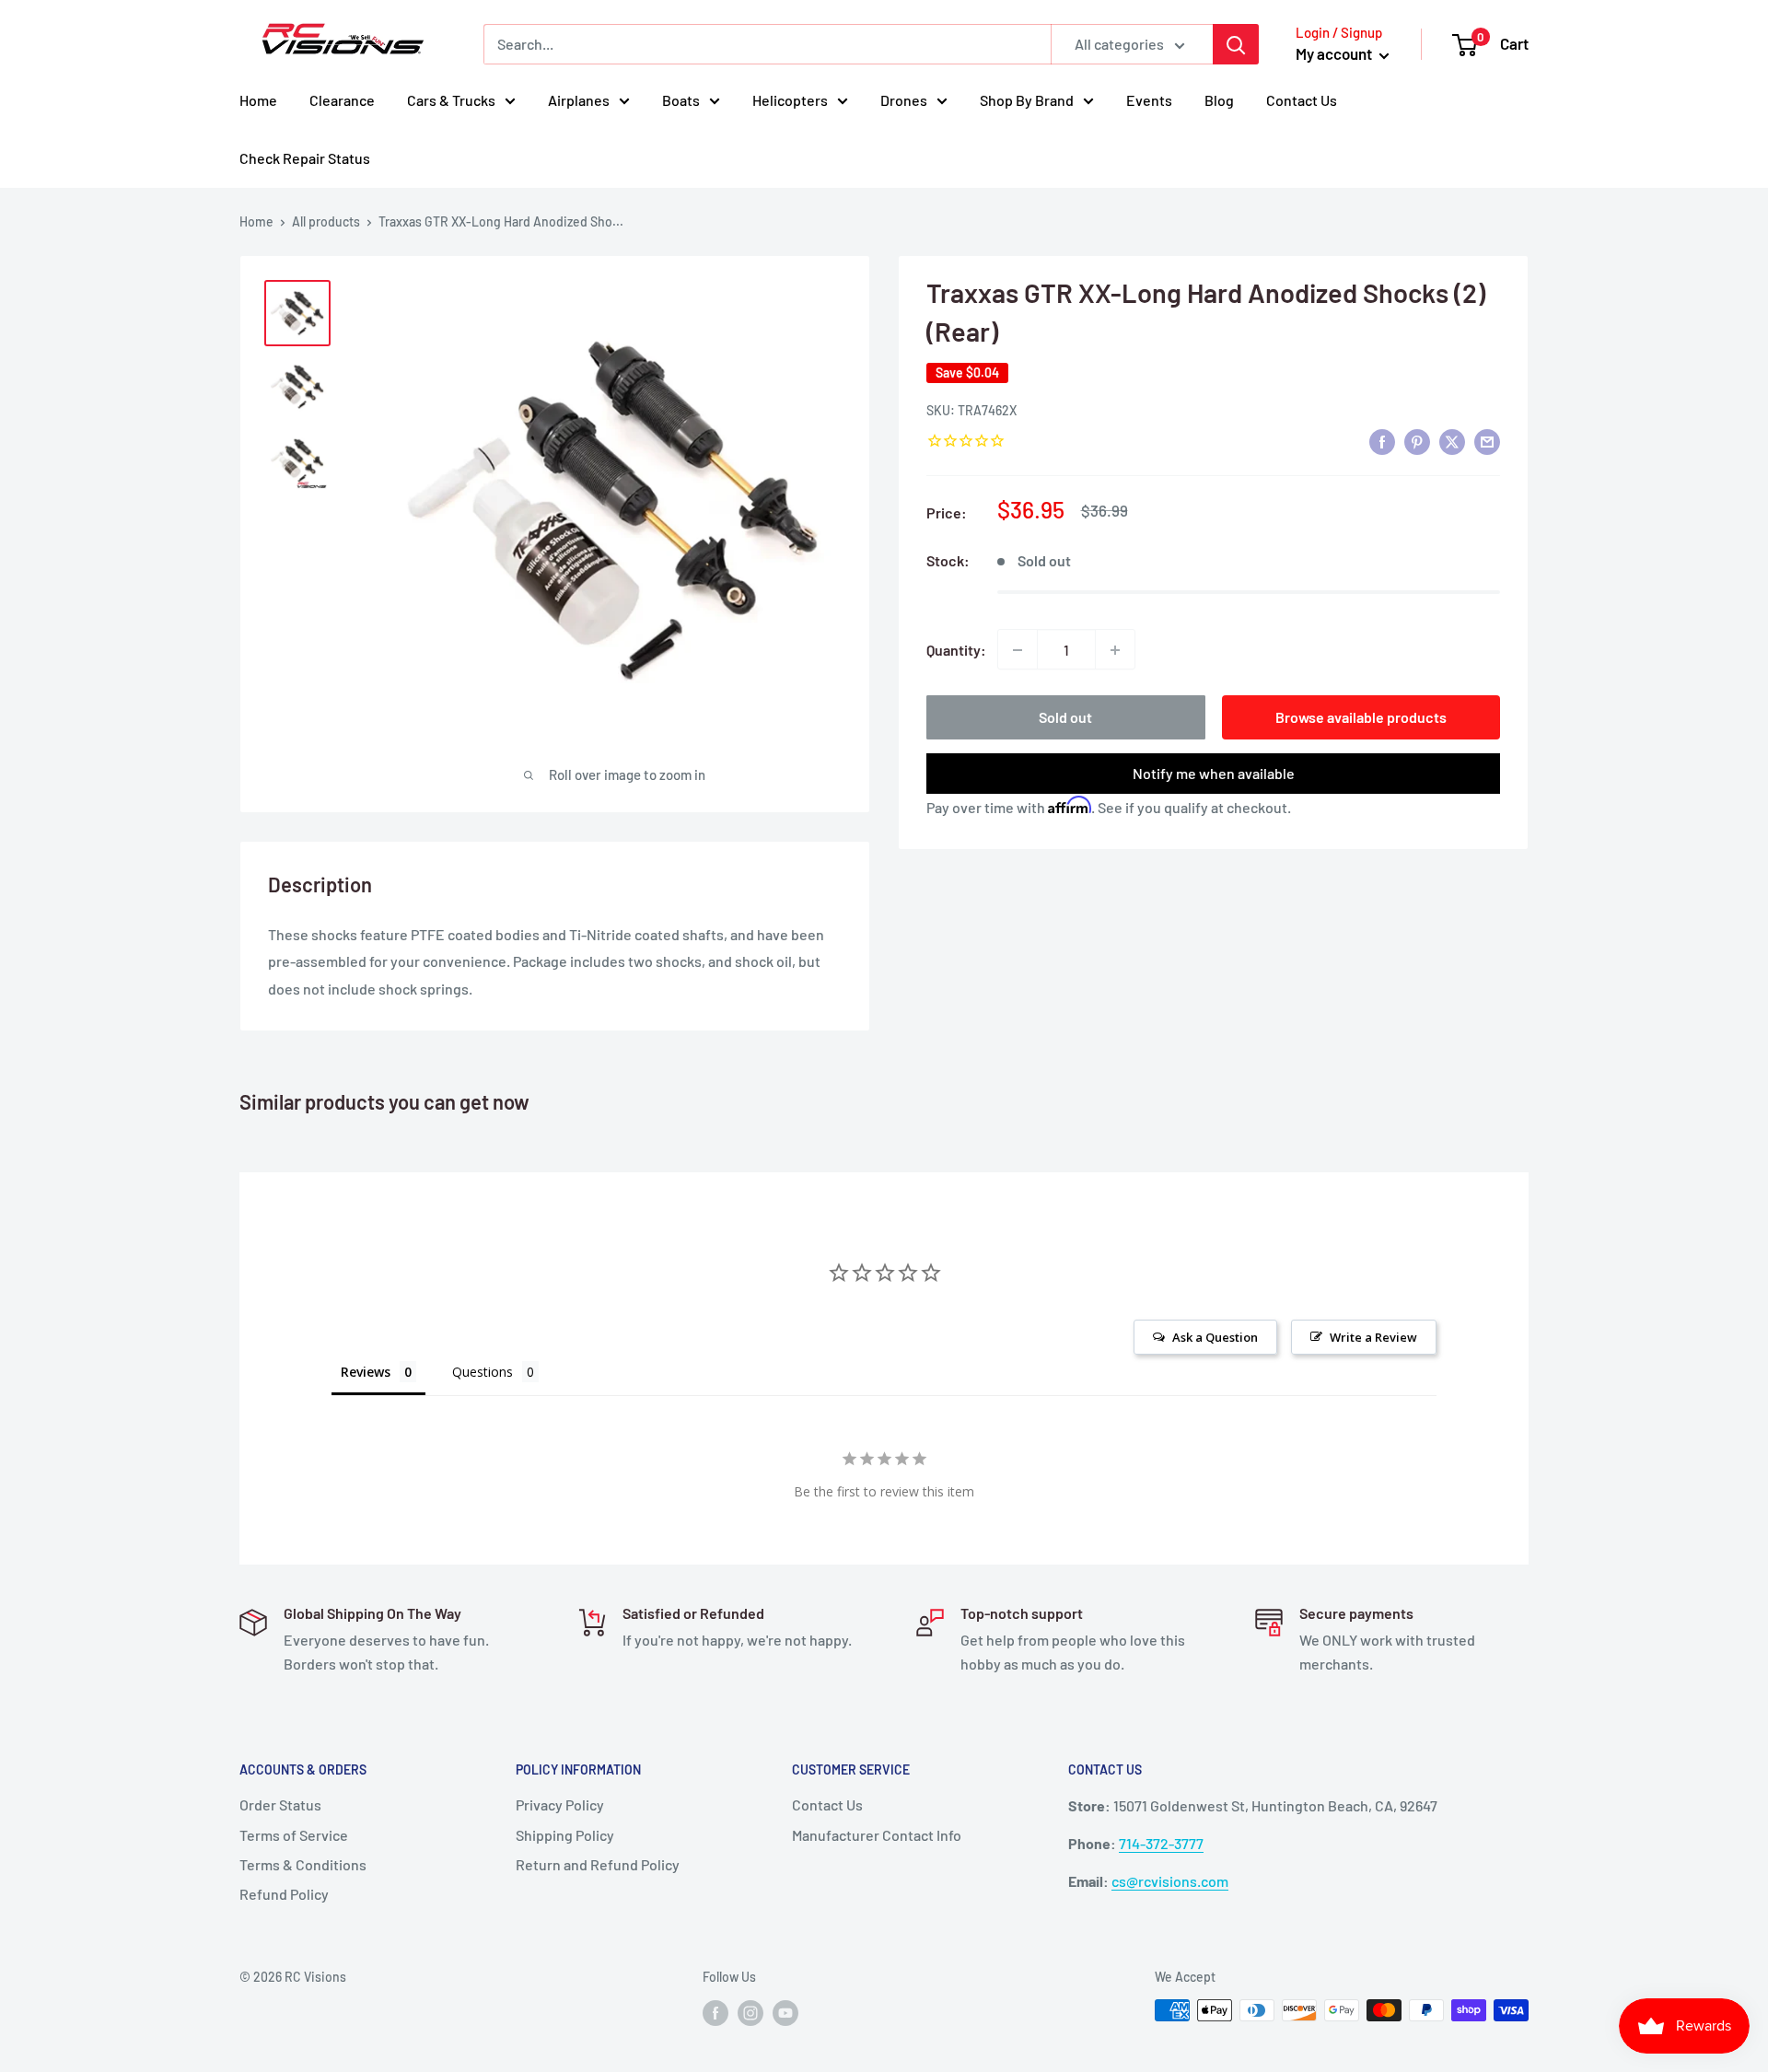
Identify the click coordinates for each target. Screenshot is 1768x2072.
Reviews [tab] (366, 1372)
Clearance (342, 100)
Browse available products (1361, 718)
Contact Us (1302, 100)
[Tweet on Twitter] (1452, 442)
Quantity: (956, 650)
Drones (904, 100)
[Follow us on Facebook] (715, 2012)
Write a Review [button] (1373, 1337)
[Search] (1236, 44)
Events (1149, 100)
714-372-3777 (1161, 1843)
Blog (1219, 100)
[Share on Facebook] (1382, 442)
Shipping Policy (565, 1835)
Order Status (280, 1804)
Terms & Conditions (303, 1864)
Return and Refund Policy (598, 1864)
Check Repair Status (305, 158)
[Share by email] (1487, 442)
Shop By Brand (1027, 100)
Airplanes (579, 100)
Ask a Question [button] (1215, 1337)
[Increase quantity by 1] (1115, 650)
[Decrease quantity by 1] (1018, 650)
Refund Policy (284, 1894)
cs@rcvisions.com (1170, 1881)
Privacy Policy (560, 1804)
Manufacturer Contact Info (877, 1835)
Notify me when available (1214, 774)
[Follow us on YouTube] (785, 2012)
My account (1335, 53)
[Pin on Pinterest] (1417, 442)
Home (258, 100)
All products (326, 221)
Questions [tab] (483, 1372)
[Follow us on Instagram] (750, 2012)
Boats (681, 100)
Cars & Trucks (451, 100)
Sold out (1065, 718)
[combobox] (767, 44)
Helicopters (790, 100)
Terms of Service (294, 1835)
